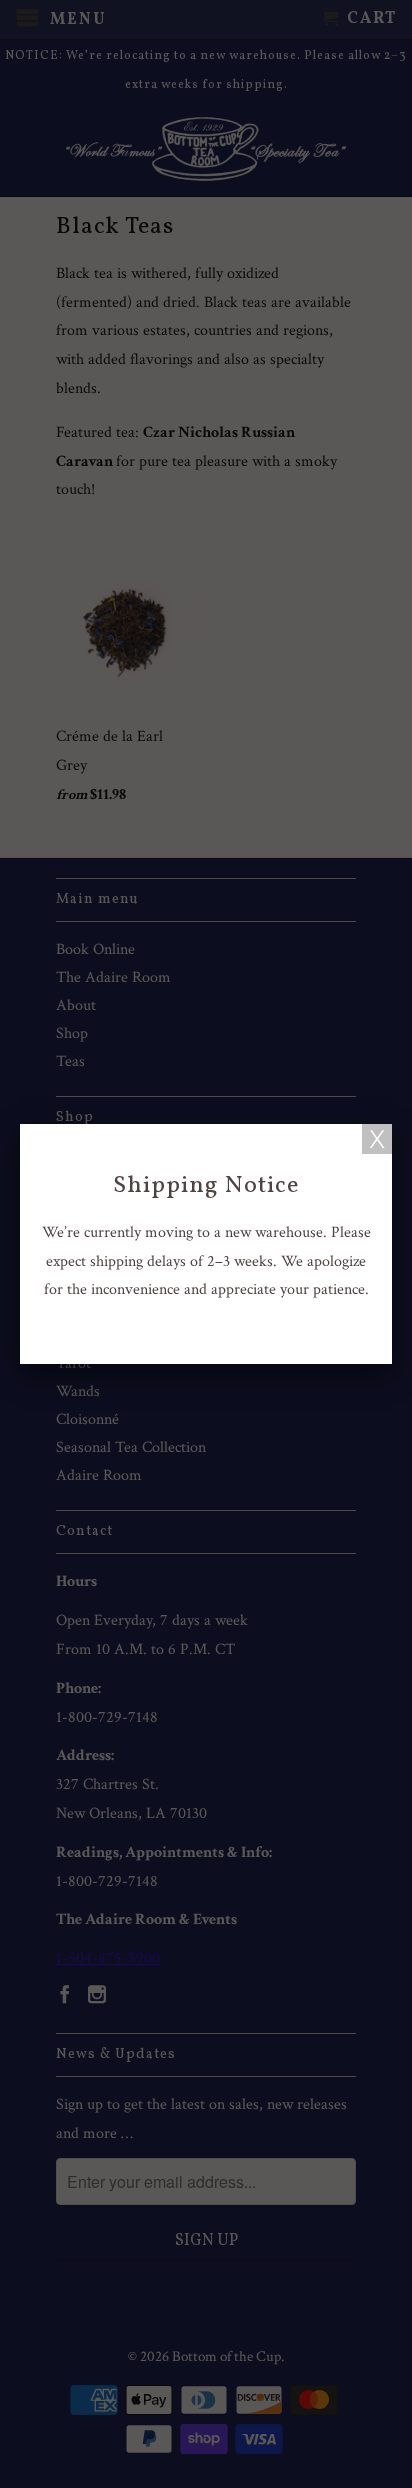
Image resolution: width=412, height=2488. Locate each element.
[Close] (377, 1139)
